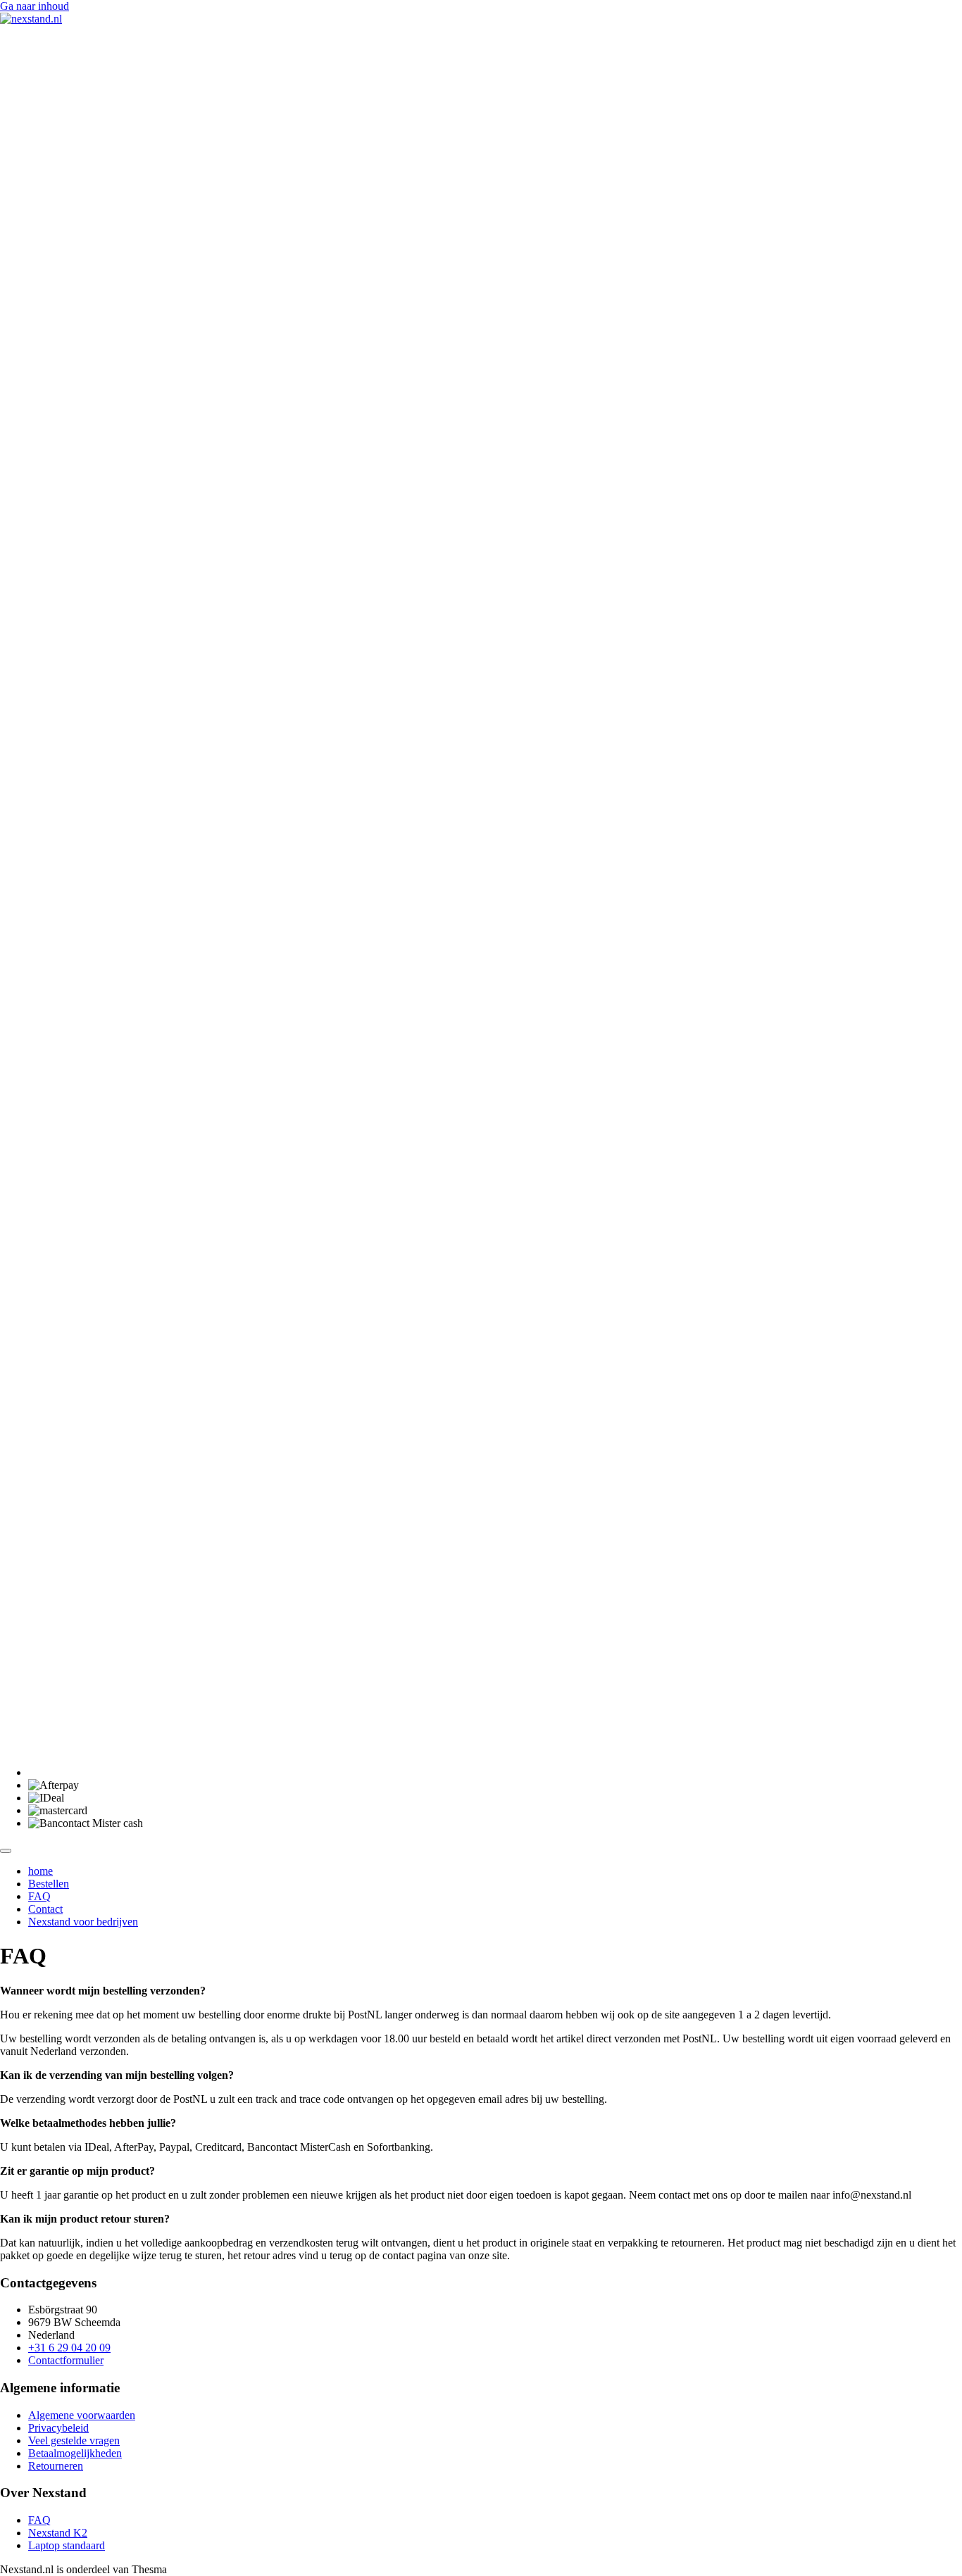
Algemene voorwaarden (82, 2415)
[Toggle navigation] (6, 1851)
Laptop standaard (67, 2545)
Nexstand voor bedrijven (83, 1922)
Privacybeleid (58, 2428)
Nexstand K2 (58, 2533)
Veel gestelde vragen (74, 2440)
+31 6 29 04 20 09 (69, 2348)
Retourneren (56, 2466)
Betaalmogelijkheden (75, 2453)
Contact (45, 1909)
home (40, 1871)
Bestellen (49, 1884)
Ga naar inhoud (35, 6)
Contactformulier (66, 2360)
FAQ (39, 1896)
